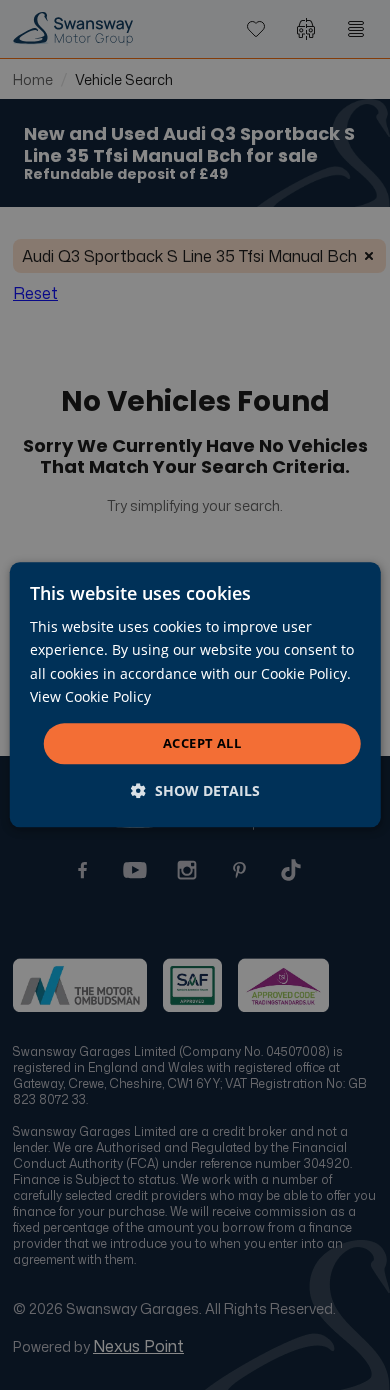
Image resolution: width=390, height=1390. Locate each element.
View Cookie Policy (90, 696)
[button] (195, 791)
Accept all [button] (202, 743)
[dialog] (195, 694)
